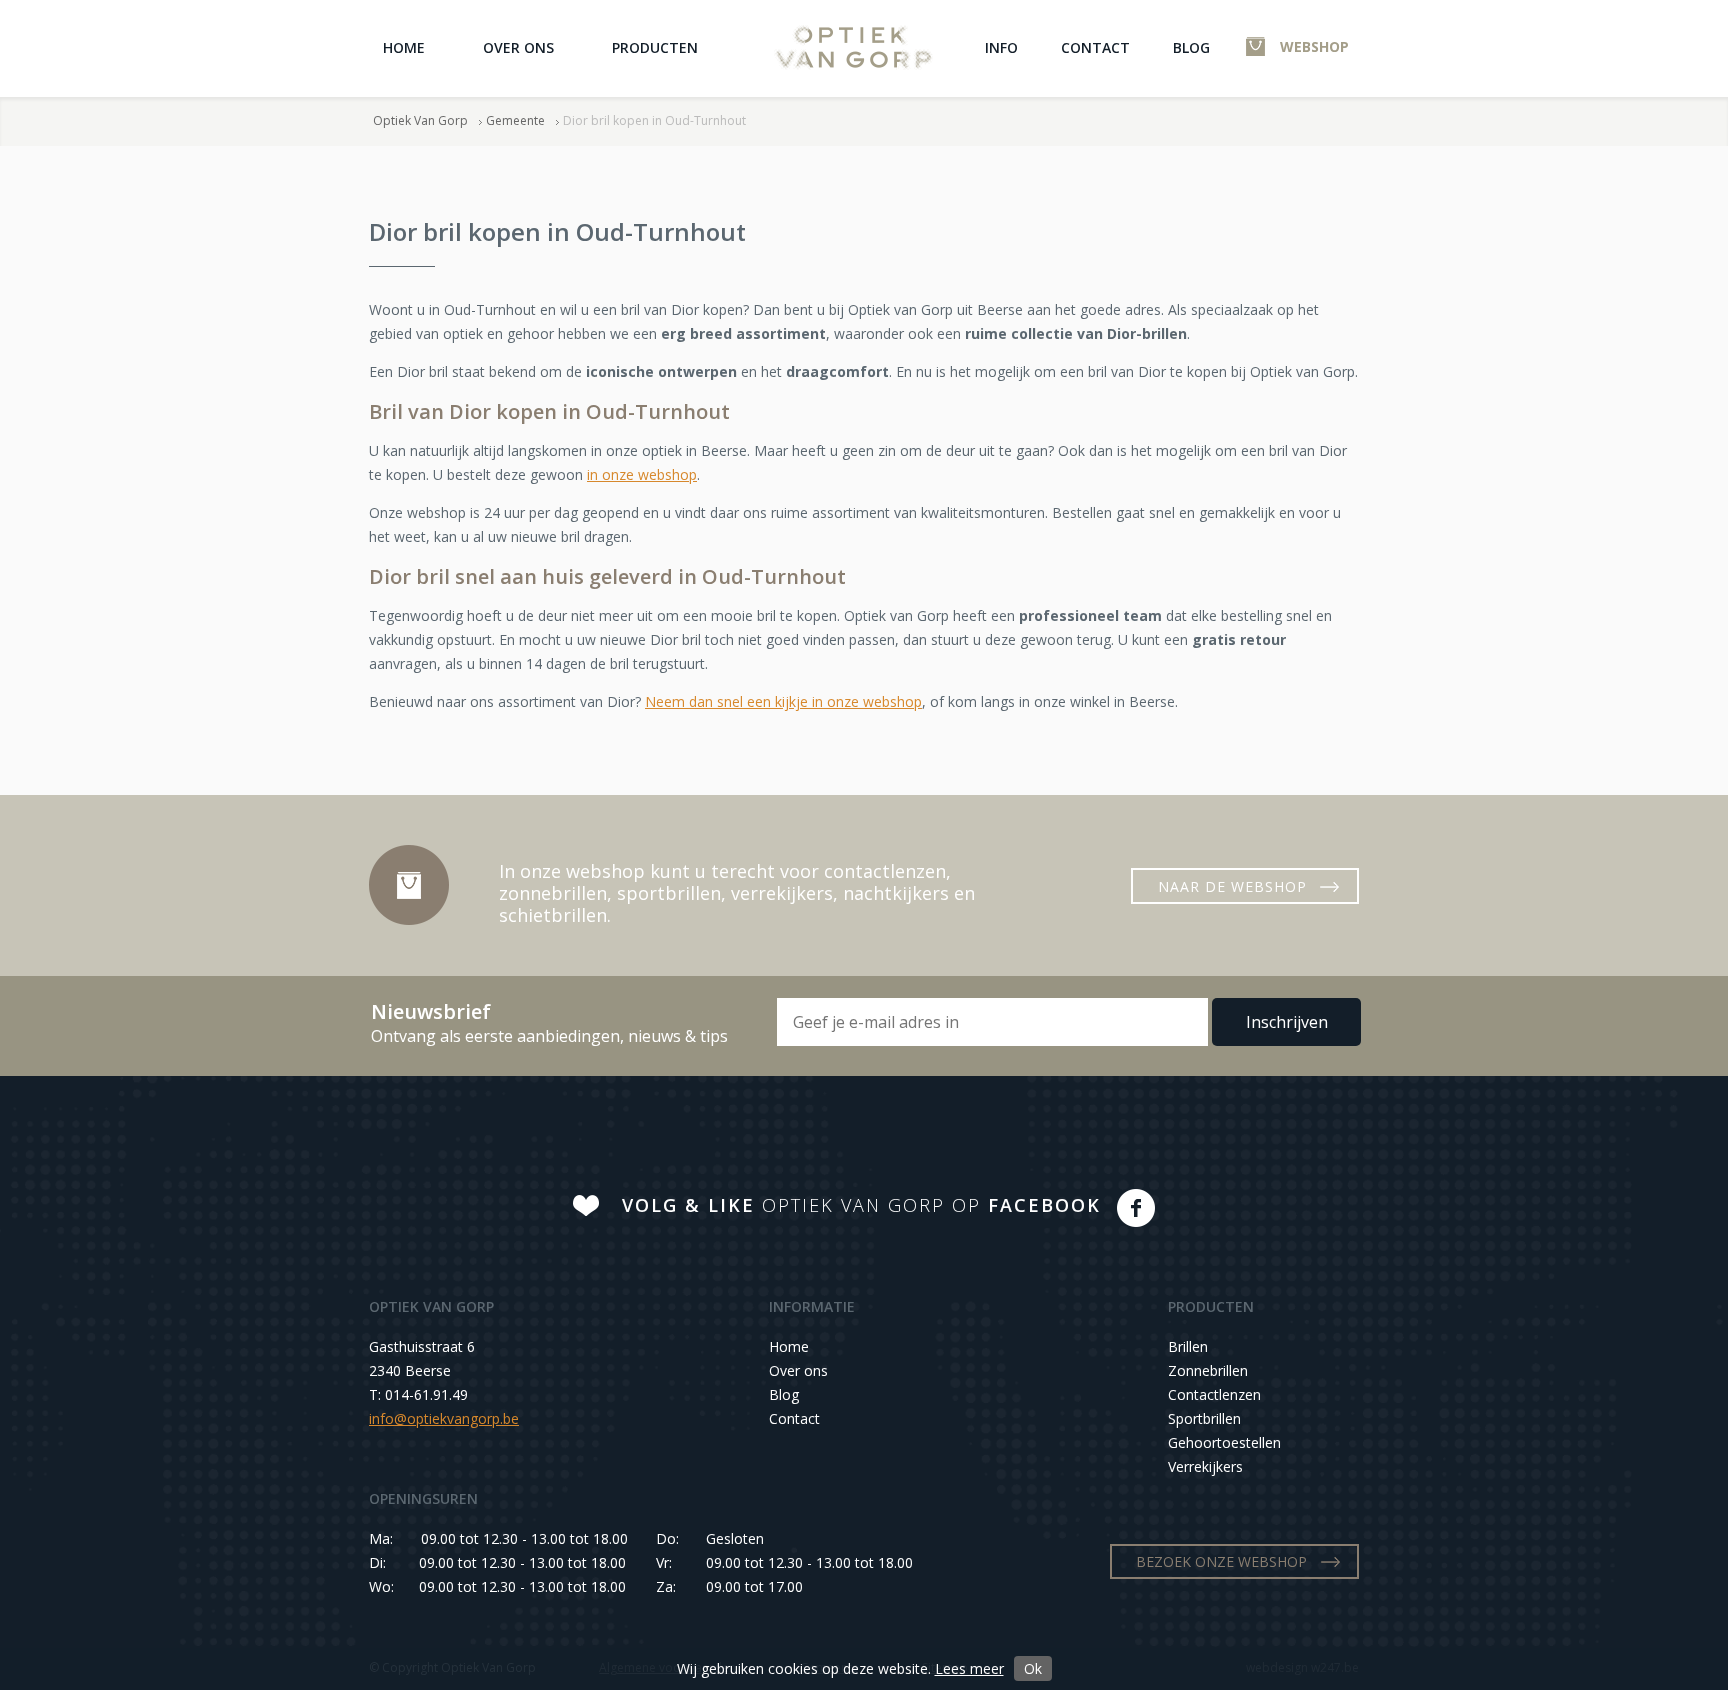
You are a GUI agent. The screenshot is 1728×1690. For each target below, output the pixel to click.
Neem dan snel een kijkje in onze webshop (783, 701)
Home (404, 47)
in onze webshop (642, 474)
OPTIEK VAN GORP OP (861, 1205)
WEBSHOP (1314, 46)
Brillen (1188, 1346)
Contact (1095, 47)
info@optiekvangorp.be (444, 1418)
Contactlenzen (1214, 1394)
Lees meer (969, 1668)
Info (1001, 47)
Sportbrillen (1204, 1418)
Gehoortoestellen (1224, 1442)
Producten (655, 47)
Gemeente (515, 120)
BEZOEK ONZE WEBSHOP (1221, 1561)
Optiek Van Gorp (853, 47)
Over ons (518, 47)
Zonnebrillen (1208, 1370)
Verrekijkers (1205, 1466)
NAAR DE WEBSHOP (1232, 886)
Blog (1191, 47)
